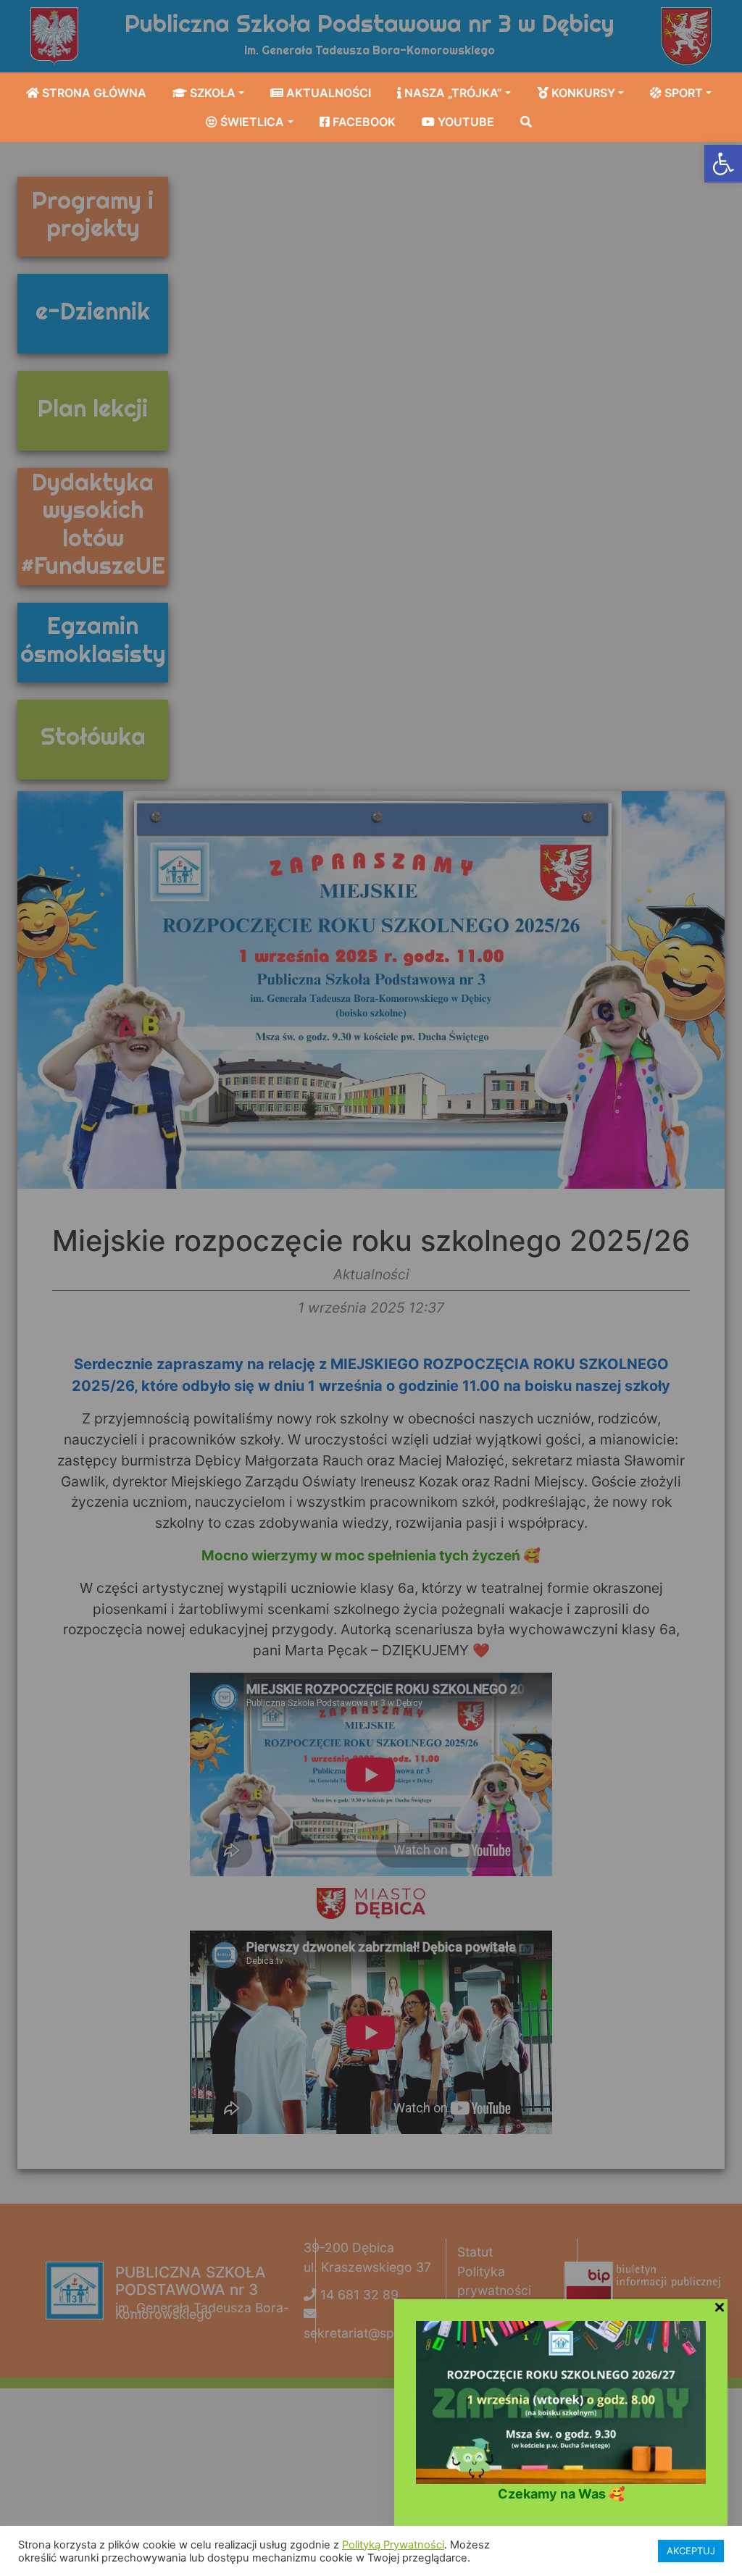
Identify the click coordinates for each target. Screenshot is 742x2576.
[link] (723, 164)
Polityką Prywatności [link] (393, 2545)
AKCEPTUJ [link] (691, 2551)
